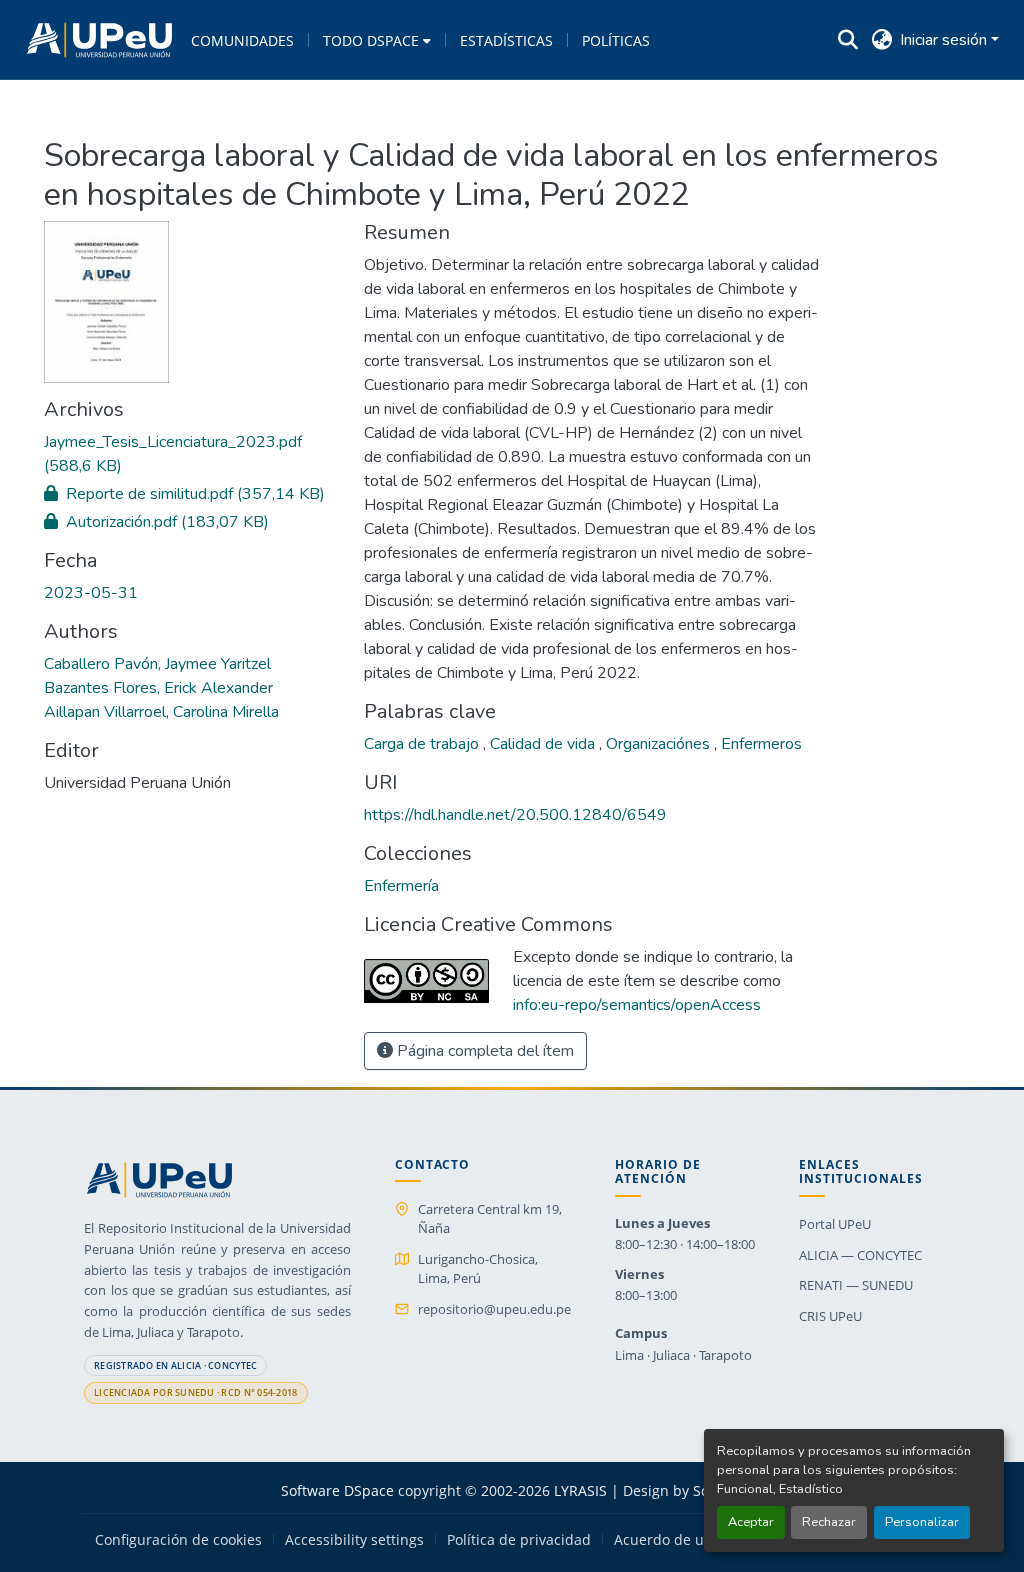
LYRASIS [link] (580, 1490)
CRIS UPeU (830, 1316)
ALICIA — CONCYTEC (860, 1255)
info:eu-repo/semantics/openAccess (637, 1005)
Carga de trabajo (423, 744)
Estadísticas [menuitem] (506, 40)
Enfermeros (761, 744)
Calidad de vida (544, 744)
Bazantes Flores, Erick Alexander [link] (158, 688)
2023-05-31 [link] (91, 593)
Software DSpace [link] (337, 1490)
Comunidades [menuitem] (242, 40)
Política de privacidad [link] (519, 1540)
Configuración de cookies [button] (178, 1540)
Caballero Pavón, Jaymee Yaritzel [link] (157, 664)
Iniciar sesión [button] (945, 40)
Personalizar (922, 1522)
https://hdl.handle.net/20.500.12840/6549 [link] (515, 815)
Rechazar (829, 1522)
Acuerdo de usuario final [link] (696, 1540)
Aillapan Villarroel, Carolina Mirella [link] (161, 712)
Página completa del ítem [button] (483, 1051)
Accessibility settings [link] (354, 1540)
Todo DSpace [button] (371, 40)
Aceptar (751, 1522)
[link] (192, 454)
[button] (99, 40)
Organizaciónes (660, 744)
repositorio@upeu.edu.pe (494, 1309)
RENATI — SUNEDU (856, 1285)
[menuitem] (377, 40)
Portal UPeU (835, 1224)
